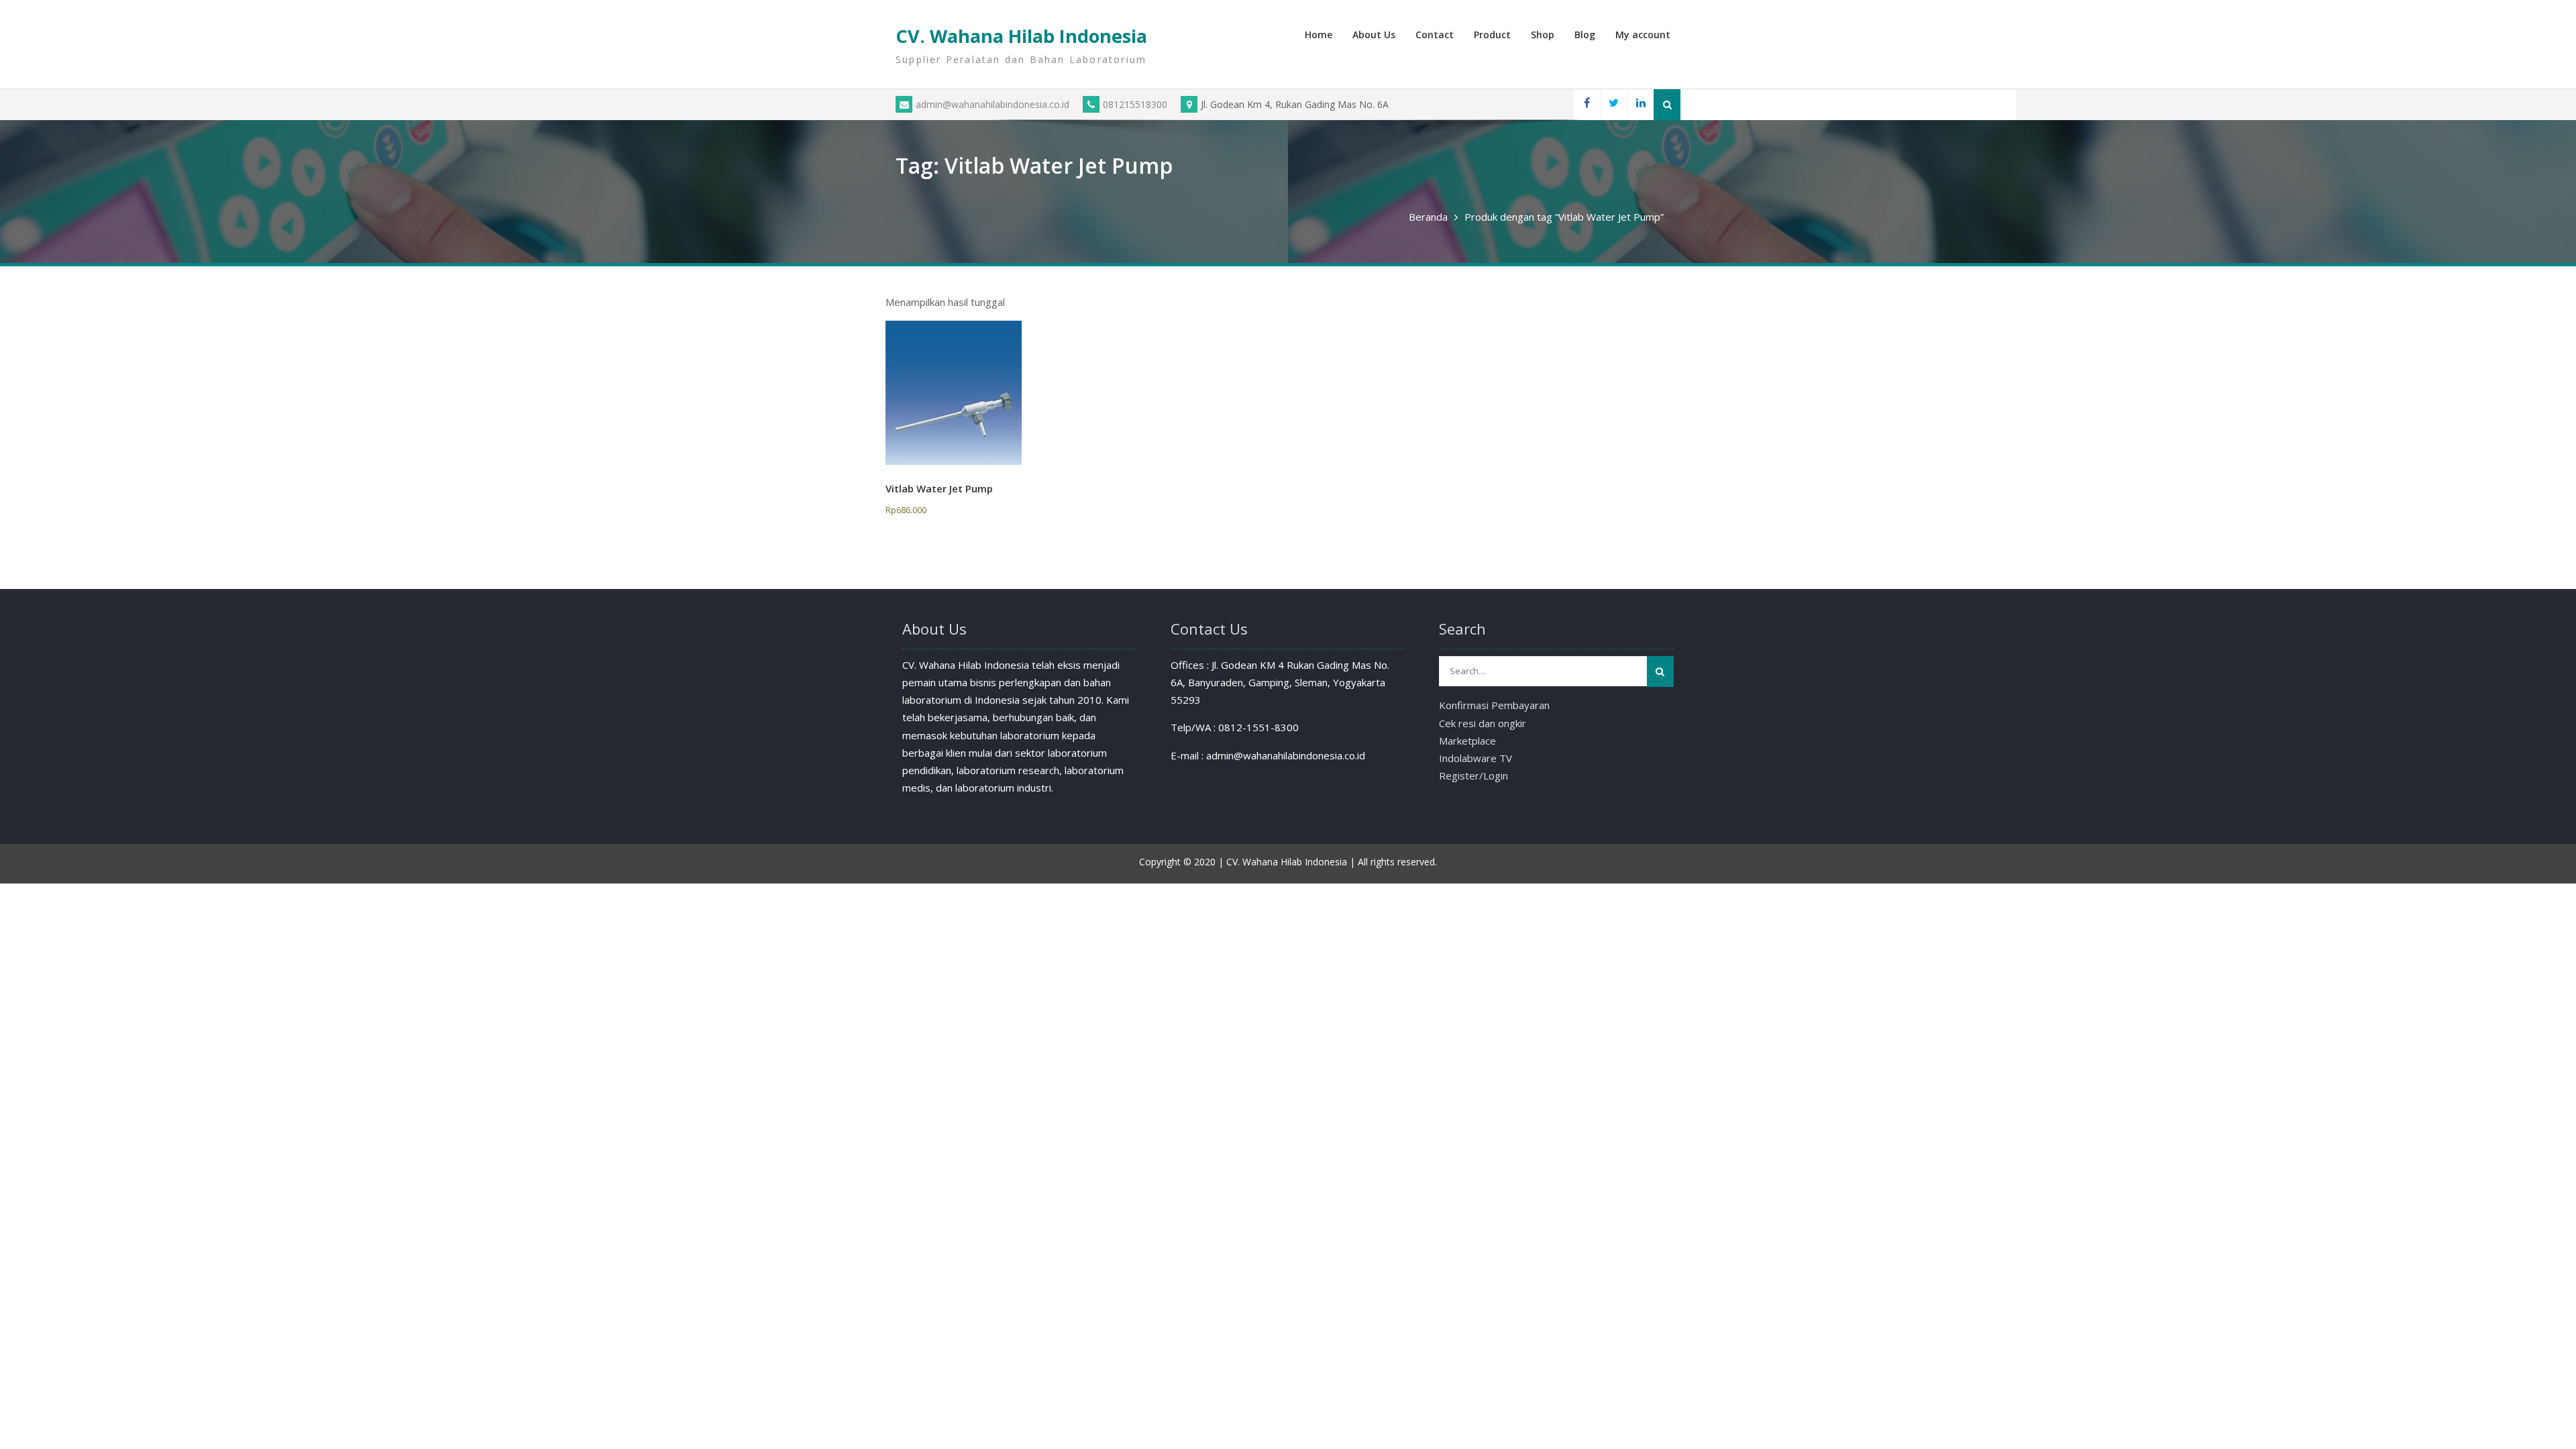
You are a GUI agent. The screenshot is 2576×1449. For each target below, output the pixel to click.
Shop (1543, 35)
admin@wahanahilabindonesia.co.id (992, 104)
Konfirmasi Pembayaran (1494, 705)
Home (1319, 35)
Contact (1435, 35)
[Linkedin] (1640, 104)
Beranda (1428, 217)
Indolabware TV (1475, 758)
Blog (1585, 35)
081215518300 (1135, 104)
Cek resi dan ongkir (1483, 723)
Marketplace (1467, 741)
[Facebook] (1587, 104)
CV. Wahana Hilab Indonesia (1021, 36)
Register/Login (1473, 775)
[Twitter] (1613, 104)
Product (1492, 35)
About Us (1374, 35)
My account (1643, 35)
